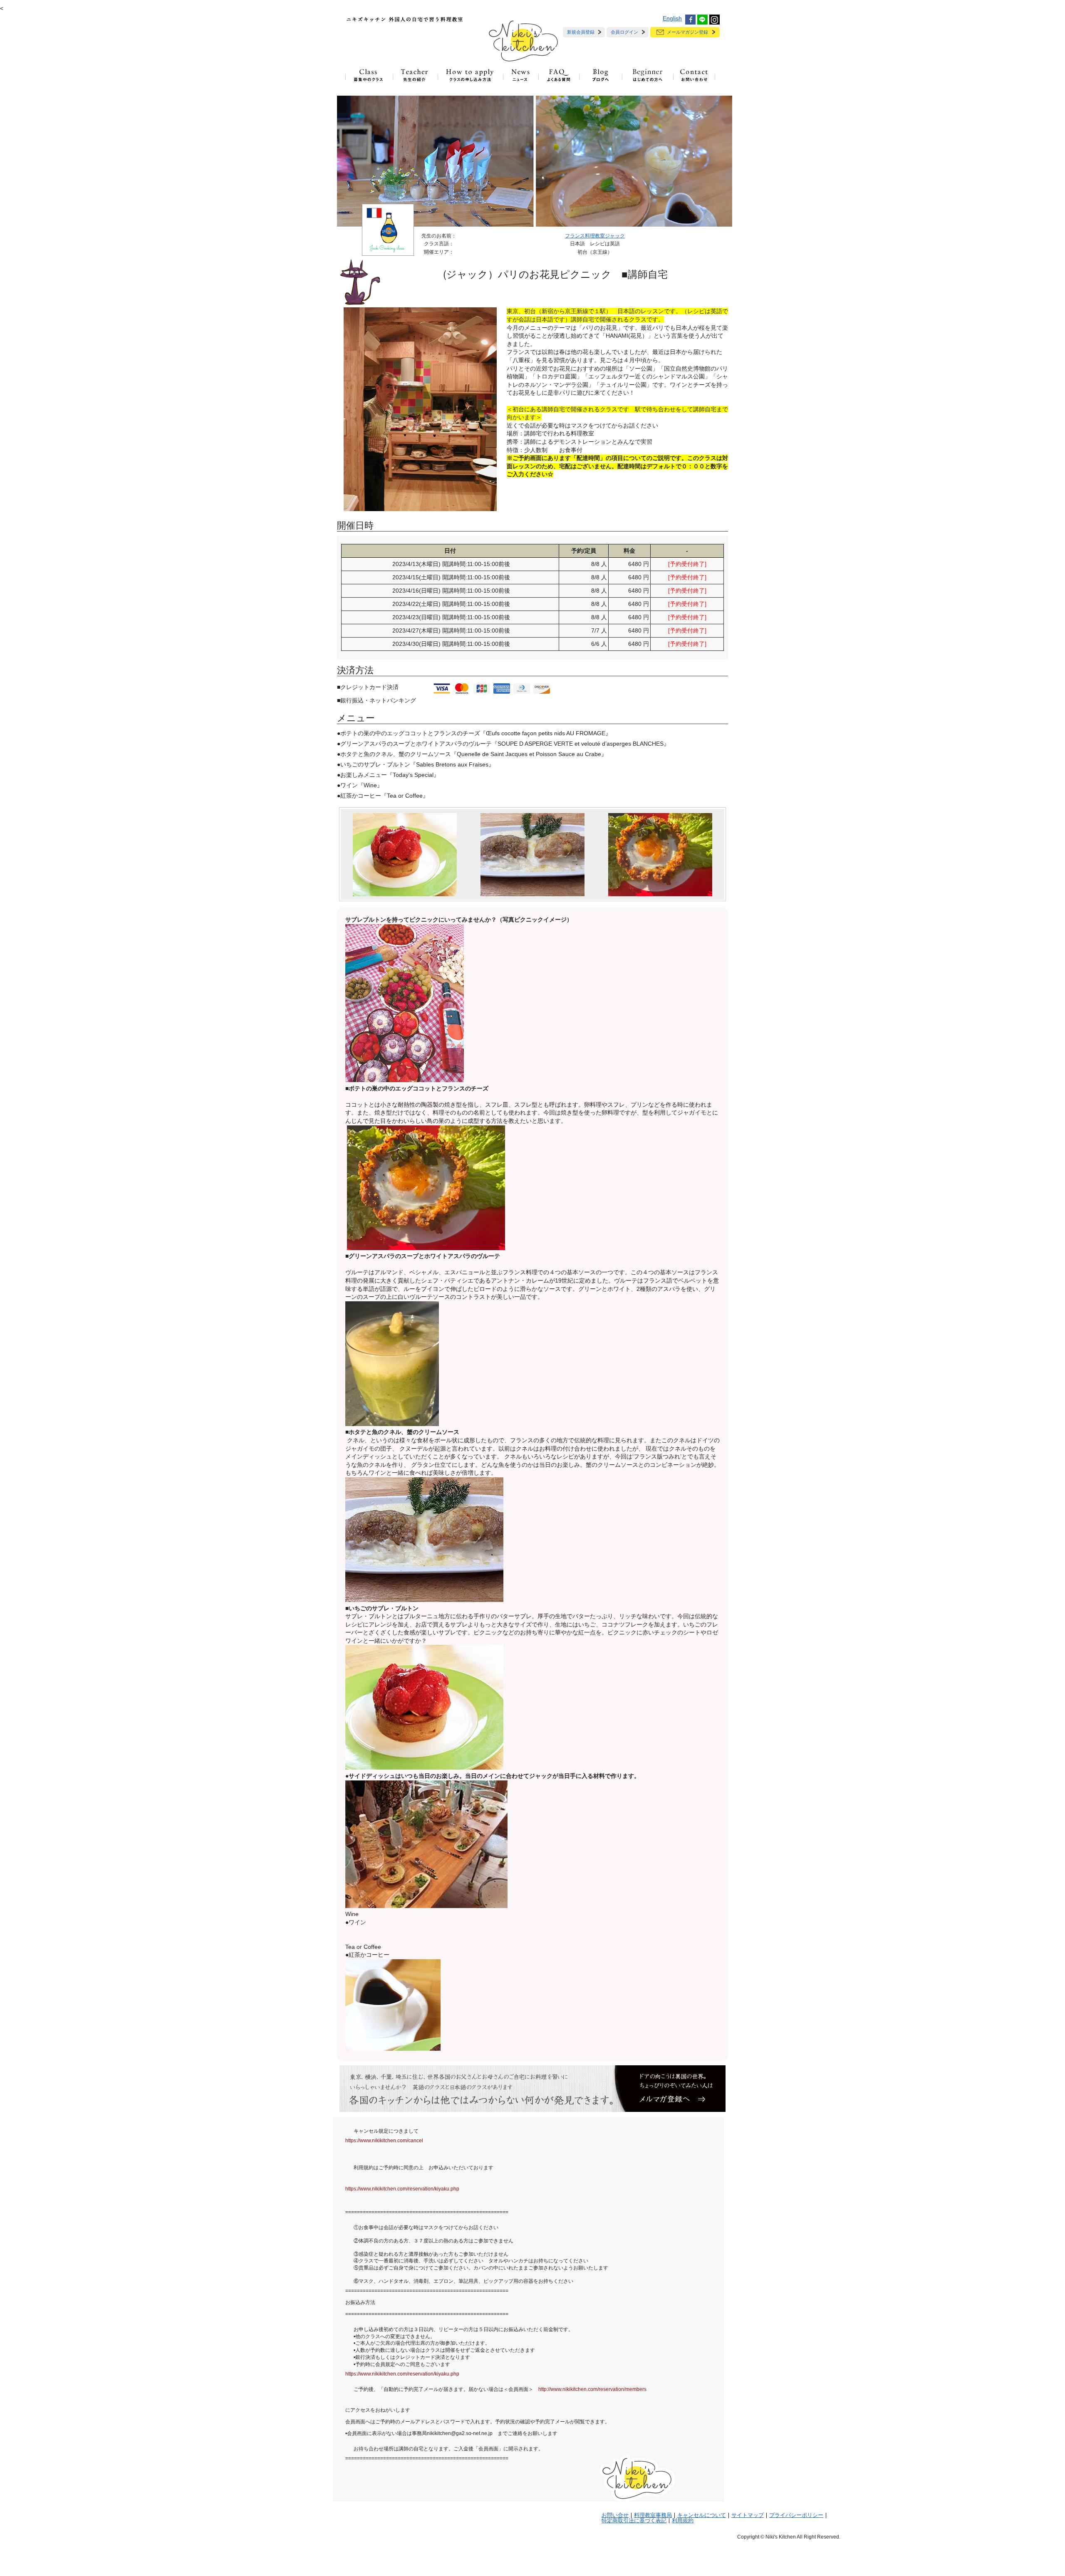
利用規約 (683, 2521)
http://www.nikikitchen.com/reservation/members (592, 2389)
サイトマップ (748, 2515)
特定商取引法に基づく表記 (634, 2521)
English (672, 18)
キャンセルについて (702, 2515)
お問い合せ (615, 2515)
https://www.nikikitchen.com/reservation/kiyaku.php (402, 2189)
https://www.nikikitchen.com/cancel (384, 2141)
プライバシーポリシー (796, 2515)
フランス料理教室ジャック (595, 236)
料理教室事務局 (653, 2515)
